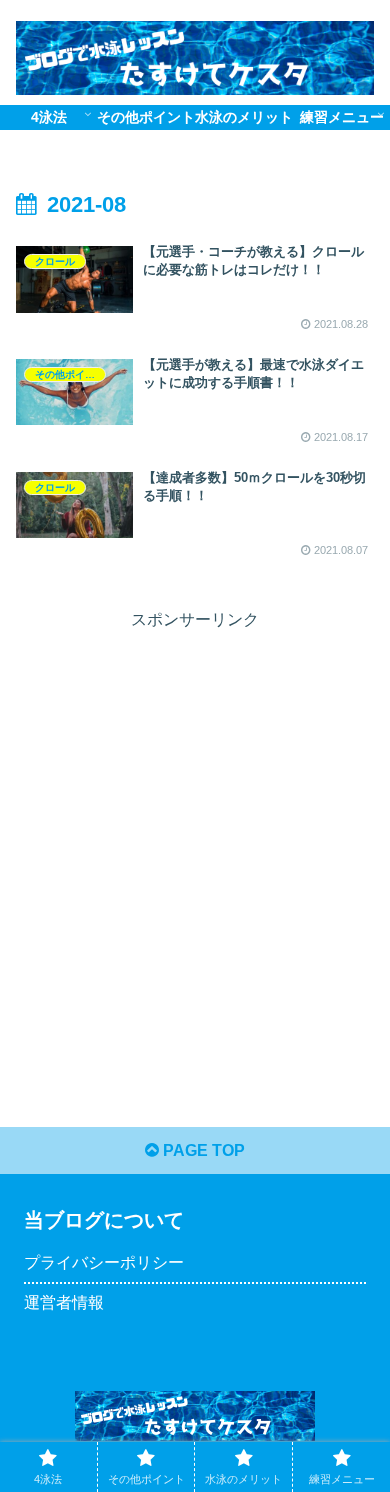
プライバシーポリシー (104, 1262)
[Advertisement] (195, 830)
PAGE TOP (202, 1150)
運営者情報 (64, 1302)
